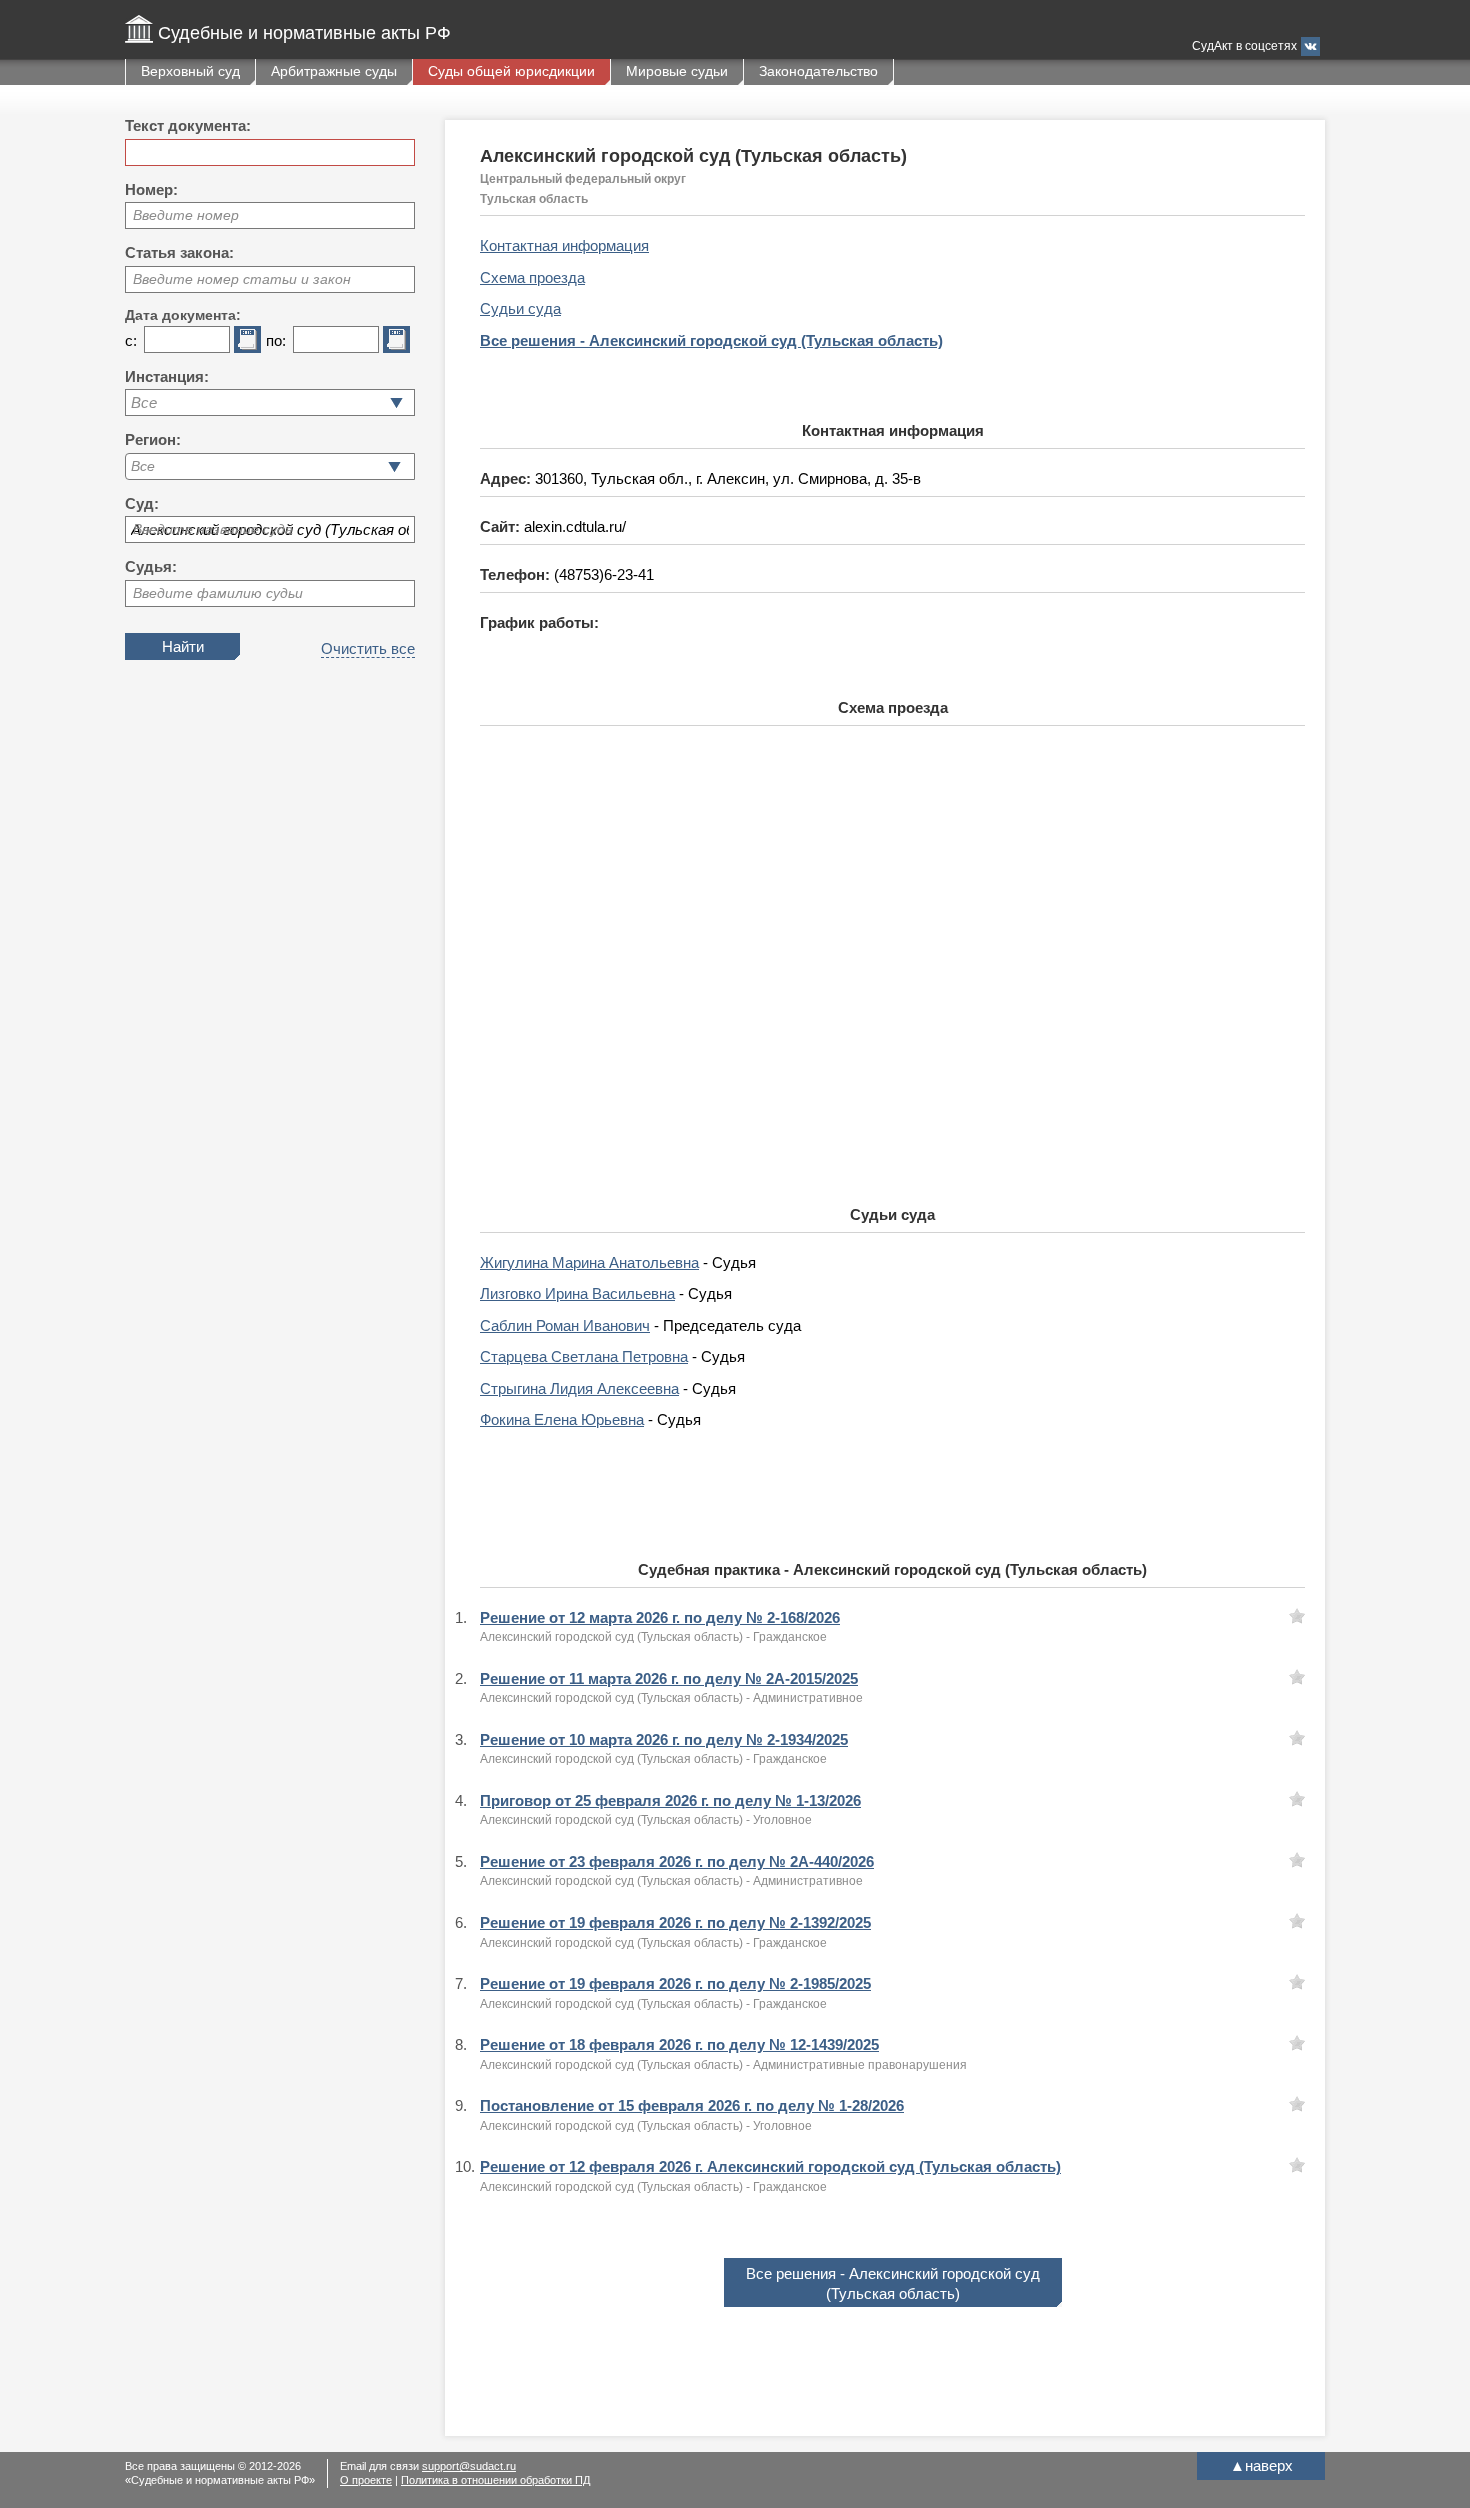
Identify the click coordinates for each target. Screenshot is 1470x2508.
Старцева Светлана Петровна (584, 1356)
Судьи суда (520, 308)
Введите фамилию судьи (218, 593)
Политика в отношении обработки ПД (495, 2480)
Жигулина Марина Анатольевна (589, 1262)
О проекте (366, 2480)
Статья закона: (179, 252)
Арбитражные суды (334, 71)
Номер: (151, 189)
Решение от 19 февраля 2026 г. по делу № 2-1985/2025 (675, 1983)
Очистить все (368, 648)
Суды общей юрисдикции (511, 71)
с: (131, 340)
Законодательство (818, 71)
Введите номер (186, 215)
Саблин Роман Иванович (565, 1325)
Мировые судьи (677, 71)
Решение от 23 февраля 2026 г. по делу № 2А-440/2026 (677, 1861)
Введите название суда (213, 529)
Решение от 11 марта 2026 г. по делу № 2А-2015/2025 (669, 1678)
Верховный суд (190, 71)
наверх (1261, 2465)
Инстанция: (167, 376)
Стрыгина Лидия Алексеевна (579, 1388)
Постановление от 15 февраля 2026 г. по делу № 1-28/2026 (692, 2105)
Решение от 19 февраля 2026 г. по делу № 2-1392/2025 (675, 1922)
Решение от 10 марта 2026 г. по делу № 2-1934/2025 (664, 1739)
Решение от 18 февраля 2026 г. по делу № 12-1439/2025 (679, 2044)
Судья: (151, 566)
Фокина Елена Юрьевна (562, 1419)
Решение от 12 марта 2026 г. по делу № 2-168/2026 (660, 1617)
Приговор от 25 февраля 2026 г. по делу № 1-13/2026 (670, 1800)
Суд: (142, 503)
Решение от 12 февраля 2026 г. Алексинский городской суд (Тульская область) (770, 2166)
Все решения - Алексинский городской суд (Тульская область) (711, 340)
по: (276, 340)
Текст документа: (188, 125)
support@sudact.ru (469, 2466)
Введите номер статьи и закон (242, 279)
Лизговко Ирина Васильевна (577, 1293)
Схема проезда (532, 277)
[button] (394, 466)
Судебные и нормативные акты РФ (304, 33)
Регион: (153, 439)
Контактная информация (564, 245)
